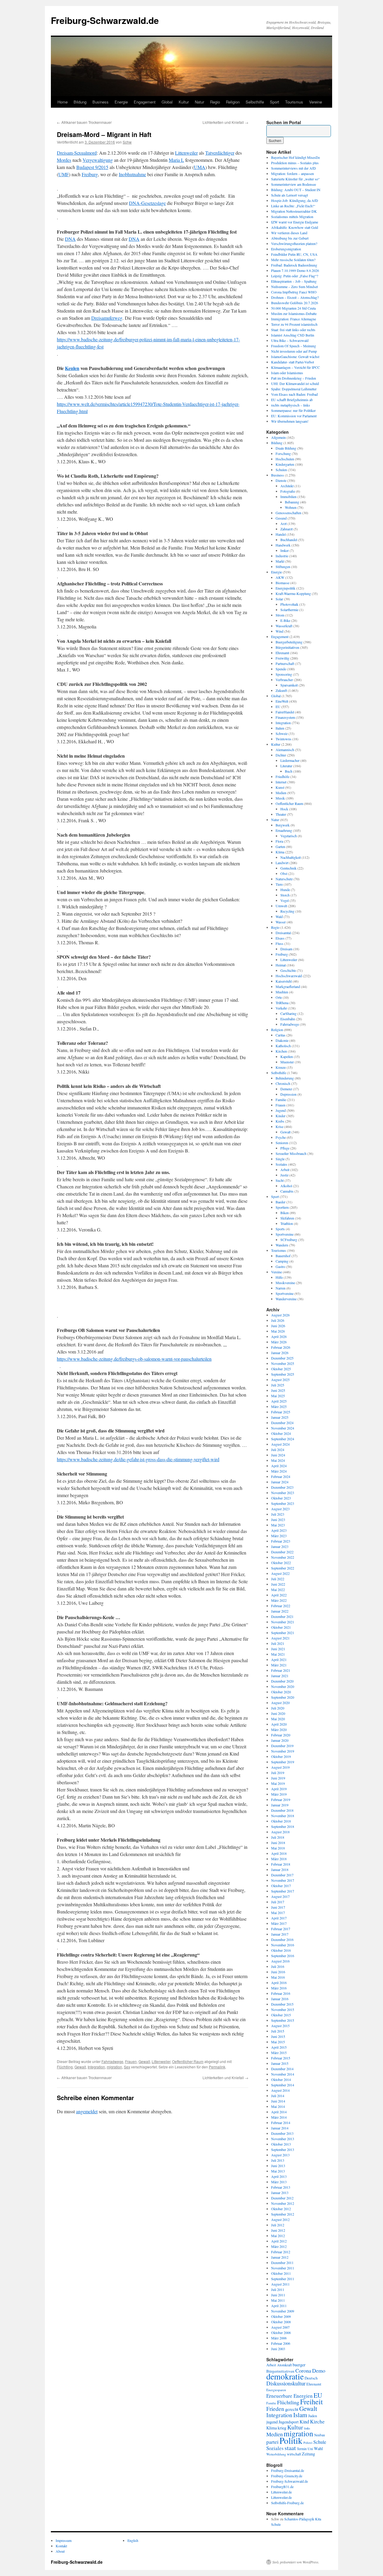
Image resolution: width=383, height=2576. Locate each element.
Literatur (286, 766)
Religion (233, 102)
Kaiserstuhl (284, 981)
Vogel (285, 900)
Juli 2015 (278, 2031)
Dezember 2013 (282, 2133)
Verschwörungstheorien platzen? (294, 243)
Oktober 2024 (281, 1433)
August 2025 (280, 1380)
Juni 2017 (278, 1907)
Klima (280, 852)
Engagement (145, 102)
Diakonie (282, 1040)
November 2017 (283, 1880)
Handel (281, 534)
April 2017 (279, 1918)
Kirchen (281, 1051)
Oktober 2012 (281, 2209)
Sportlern (282, 1207)
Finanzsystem (285, 717)
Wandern (282, 1245)
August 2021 (280, 1638)
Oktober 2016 (281, 1950)
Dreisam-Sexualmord (77, 153)
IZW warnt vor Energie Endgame (295, 222)
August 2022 (280, 1573)
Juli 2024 (278, 1450)
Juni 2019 (278, 1778)
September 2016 (283, 1956)
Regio (215, 102)
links (307, 2428)
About (60, 2551)
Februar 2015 (281, 2058)
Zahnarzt (287, 529)
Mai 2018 (278, 1848)
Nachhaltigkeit (291, 857)
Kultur (184, 102)
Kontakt (61, 2546)
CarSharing (288, 1013)
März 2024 (279, 1471)
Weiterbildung (276, 2454)
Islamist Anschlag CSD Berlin (293, 335)
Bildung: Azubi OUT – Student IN (296, 190)
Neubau (320, 2435)
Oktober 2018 (281, 1821)
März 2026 (279, 1342)
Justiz (284, 1175)
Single (280, 1159)
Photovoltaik (289, 604)
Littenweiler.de (281, 2492)
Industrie (282, 556)
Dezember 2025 (282, 1358)
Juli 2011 (278, 2289)
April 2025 (279, 1401)
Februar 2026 (281, 1347)
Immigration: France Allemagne (294, 319)
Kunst (280, 787)
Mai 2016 (278, 1977)
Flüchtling (65, 2067)
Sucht (280, 1180)
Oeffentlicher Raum (188, 2061)
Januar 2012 (280, 2257)
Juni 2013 (278, 2166)
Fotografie (288, 491)
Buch (289, 771)
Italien (280, 728)
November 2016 (283, 1945)
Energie (121, 102)
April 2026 (279, 1336)
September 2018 (283, 1826)
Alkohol (286, 1186)
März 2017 (279, 1923)
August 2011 (280, 2284)
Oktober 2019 (281, 1756)
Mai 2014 (278, 2106)
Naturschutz (284, 879)
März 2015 (279, 2053)
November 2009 (283, 2311)
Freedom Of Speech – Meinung (294, 346)
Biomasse (282, 583)
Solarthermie (289, 610)
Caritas (281, 1035)
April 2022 (279, 1595)
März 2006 (279, 2338)
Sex (127, 2067)
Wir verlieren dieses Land (289, 233)
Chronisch (283, 1083)
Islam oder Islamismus (287, 373)
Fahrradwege (112, 2061)
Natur (199, 102)
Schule (320, 2442)
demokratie (285, 2376)
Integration (96, 2067)
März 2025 (279, 1406)
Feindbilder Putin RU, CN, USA (294, 254)
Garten (280, 847)
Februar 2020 (281, 1735)
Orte (279, 997)
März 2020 (279, 1729)
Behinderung (285, 1078)
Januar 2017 (280, 1934)
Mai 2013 (278, 2171)
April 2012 (279, 2241)
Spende (281, 669)
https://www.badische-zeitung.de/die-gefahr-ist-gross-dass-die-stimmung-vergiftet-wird (138, 1459)
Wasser (281, 922)
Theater (281, 814)
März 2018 (279, 1859)
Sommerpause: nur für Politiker (293, 410)
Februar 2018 (281, 1864)
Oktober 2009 (281, 2316)
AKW (280, 577)
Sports (280, 1229)
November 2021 (283, 1622)
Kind (304, 2422)
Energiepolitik (285, 588)
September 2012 (283, 2214)
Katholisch (283, 1046)
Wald (279, 916)
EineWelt (282, 701)
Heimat (281, 965)
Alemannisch (285, 750)
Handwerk (283, 545)
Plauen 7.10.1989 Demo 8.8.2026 (295, 270)
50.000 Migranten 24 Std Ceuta (293, 308)
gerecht (292, 2409)
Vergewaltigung (98, 160)
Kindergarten (285, 464)
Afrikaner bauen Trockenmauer (84, 122)
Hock (284, 809)
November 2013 (283, 2139)
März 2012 (279, 2246)
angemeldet (87, 2111)
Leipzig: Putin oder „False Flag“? (295, 276)
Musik (280, 798)
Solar (279, 599)
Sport (275, 102)
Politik (291, 2440)
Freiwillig (282, 658)
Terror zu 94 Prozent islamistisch (294, 324)
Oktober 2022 (281, 1563)
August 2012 (280, 2219)
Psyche (281, 1137)
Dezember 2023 (282, 1487)
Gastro (280, 1266)
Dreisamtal (283, 933)
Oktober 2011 (281, 2273)
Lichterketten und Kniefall (225, 122)
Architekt (287, 486)
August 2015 (280, 2026)
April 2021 (279, 1660)
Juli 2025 (278, 1385)
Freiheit (311, 2401)
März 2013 (279, 2182)
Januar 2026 (280, 1353)
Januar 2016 (280, 1999)
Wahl (318, 2448)
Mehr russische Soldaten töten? (293, 260)
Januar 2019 (280, 1805)
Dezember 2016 (282, 1939)
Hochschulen (285, 459)
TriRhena (282, 1003)
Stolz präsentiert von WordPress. (296, 2562)
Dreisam (286, 949)
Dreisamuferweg (107, 318)
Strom (280, 615)
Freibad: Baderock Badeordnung (294, 265)
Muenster (287, 1062)
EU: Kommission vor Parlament (294, 416)
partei (272, 2442)
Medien (281, 793)
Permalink (217, 2067)
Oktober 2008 (281, 2322)
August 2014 (280, 2090)
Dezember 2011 (282, 2263)
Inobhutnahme (132, 174)
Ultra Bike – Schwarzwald (290, 340)
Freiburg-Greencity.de (287, 2476)
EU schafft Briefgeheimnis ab (292, 400)
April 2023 (279, 1530)
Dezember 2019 (282, 1746)
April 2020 (279, 1724)
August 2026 (280, 1315)
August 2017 (280, 1896)
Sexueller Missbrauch (291, 1153)
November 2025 (283, 1363)
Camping (282, 1261)
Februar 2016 (281, 1993)
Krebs (280, 1121)
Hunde (285, 890)
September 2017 (283, 1891)
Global (167, 102)
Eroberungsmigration (286, 249)
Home (63, 102)
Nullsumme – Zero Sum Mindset (294, 287)
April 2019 (279, 1789)
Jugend (281, 1110)
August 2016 (280, 1961)
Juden (313, 2416)
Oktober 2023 (281, 1498)
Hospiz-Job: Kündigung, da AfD (295, 200)
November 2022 (283, 1557)
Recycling (287, 911)
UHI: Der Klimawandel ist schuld (295, 383)
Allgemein (278, 437)
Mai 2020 (278, 1719)
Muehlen (282, 992)
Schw (127, 142)
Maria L (176, 160)
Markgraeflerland (288, 986)
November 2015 (283, 2009)
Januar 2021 (280, 1676)
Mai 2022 (278, 1590)
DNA (70, 239)
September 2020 (283, 1697)
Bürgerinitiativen (287, 647)
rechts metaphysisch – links (291, 405)
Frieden (275, 2409)
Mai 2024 (278, 1460)
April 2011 (279, 2306)
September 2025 (283, 1374)
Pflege (285, 1148)
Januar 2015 (280, 2063)
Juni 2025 (278, 1390)
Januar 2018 (280, 1869)
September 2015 (283, 2020)
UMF (64, 174)
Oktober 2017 (281, 1886)
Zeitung (308, 2454)
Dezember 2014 (282, 2069)
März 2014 (279, 2117)
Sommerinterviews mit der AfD (294, 168)
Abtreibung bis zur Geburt (290, 238)
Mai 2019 (278, 1783)
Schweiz (282, 733)
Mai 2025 (278, 1396)
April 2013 (279, 2176)
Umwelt (281, 906)
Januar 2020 (280, 1740)
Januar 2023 (280, 1546)
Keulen (72, 368)
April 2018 (279, 1853)
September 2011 (283, 2279)
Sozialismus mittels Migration (292, 217)
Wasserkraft (284, 626)
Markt (280, 561)
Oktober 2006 (281, 2333)
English (133, 2540)
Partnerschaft (285, 663)
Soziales (281, 1164)
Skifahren (287, 1218)
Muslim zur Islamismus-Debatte (294, 313)
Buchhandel (289, 540)
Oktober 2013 (281, 2144)
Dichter (281, 755)
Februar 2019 (281, 1799)
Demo (319, 2371)
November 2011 (283, 2268)
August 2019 (280, 1767)
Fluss (279, 943)
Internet (281, 782)
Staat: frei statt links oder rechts (293, 330)
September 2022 (283, 1568)
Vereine (316, 102)
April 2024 (279, 1466)
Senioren (282, 1143)
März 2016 (279, 1988)
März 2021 (279, 1665)
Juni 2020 (278, 1713)
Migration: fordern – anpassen (292, 173)
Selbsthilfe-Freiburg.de (287, 2503)
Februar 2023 (281, 1541)
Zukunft (281, 690)
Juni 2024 (278, 1455)
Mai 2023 (278, 1525)
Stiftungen (283, 567)
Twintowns (284, 739)
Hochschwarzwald (289, 976)
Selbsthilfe (255, 102)
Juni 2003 (278, 2349)
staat (290, 2448)
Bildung (80, 102)
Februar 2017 (281, 1929)
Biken (285, 1213)
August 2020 (280, 1703)
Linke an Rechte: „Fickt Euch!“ (293, 206)
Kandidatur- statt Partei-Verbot (292, 362)
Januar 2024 (280, 1482)
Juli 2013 (278, 2160)
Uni (310, 2449)
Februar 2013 (281, 2187)
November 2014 (283, 2074)
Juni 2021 (278, 1649)
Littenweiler (186, 153)
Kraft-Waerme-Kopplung (293, 593)
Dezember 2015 (282, 2004)
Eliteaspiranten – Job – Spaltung (294, 281)
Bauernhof (283, 1256)
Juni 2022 (278, 1584)
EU (278, 707)
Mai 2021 (278, 1654)
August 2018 (280, 1832)
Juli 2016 (278, 1966)
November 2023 (283, 1493)
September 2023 (283, 1503)
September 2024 (283, 1439)
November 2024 (283, 1428)
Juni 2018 (278, 1843)
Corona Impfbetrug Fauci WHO (294, 292)
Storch (285, 895)
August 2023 (280, 1509)
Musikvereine (285, 1283)
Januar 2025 (280, 1417)
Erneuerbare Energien (289, 2396)
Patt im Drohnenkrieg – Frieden (294, 378)
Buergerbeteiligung (289, 642)
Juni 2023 (278, 1520)
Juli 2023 (278, 1514)
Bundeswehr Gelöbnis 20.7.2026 (295, 303)
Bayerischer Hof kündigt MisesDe (295, 157)
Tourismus (294, 102)
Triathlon (287, 1223)
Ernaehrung (284, 830)
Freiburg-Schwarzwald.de (105, 20)
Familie (281, 1100)
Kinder (281, 1116)
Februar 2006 (281, 2343)
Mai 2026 (278, 1331)
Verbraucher (284, 680)
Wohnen (291, 507)
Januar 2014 (280, 2128)
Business (101, 102)
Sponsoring (284, 674)
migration (114, 2067)
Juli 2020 (278, 1708)
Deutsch (311, 2378)
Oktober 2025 (281, 1369)
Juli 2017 (278, 1902)
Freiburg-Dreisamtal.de (288, 2470)
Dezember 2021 (282, 1616)
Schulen (281, 470)
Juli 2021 (278, 1643)
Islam (300, 2415)
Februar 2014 (281, 2123)
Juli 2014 (278, 2096)
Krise (279, 1126)
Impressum (64, 2540)
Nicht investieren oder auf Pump (294, 351)
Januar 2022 (280, 1611)
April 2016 (279, 1983)
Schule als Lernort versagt (289, 195)
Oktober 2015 (281, 2015)
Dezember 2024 (282, 1423)
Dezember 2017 (282, 1875)
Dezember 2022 (282, 1552)
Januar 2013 (280, 2193)
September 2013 (283, 2149)
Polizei (308, 2443)
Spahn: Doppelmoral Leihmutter (294, 389)
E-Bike (285, 620)
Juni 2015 (278, 2036)
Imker (285, 550)
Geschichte (288, 970)
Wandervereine (286, 1299)
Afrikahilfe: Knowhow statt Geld (295, 227)
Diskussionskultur (286, 2383)
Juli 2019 (278, 1773)
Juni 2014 (278, 2101)
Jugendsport (289, 2422)
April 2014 (279, 2112)
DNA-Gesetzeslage (147, 203)
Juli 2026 (278, 1320)
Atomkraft (284, 2365)
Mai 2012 (278, 2236)
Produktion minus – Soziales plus (295, 163)
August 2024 (280, 1444)
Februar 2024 (281, 1476)
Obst (284, 873)
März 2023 (279, 1536)
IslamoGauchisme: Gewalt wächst (295, 357)
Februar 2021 (281, 1670)
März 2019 (279, 1794)
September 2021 (283, 1633)
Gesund (281, 518)
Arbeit (285, 1170)
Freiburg (90, 174)
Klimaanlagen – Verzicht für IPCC (295, 367)
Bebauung (292, 502)
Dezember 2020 (282, 1681)
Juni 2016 (278, 1972)
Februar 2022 (281, 1606)
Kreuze (281, 1067)
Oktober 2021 (281, 1627)
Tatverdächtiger (220, 153)
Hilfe (279, 1277)
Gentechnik (288, 868)
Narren (281, 1288)
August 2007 (280, 2327)
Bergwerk (283, 825)
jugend (272, 2422)
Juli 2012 (278, 2225)
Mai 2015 (278, 2042)
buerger (299, 2365)
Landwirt (282, 863)
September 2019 (283, 1762)
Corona (303, 2371)
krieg (282, 2428)
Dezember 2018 (282, 1810)
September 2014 (283, 2085)
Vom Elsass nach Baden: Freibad (294, 394)
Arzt (284, 523)
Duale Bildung (286, 448)
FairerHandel (285, 712)
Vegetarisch (289, 836)
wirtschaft (294, 2454)
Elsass (280, 938)
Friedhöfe (282, 777)
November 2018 (283, 1816)
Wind (279, 631)
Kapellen (287, 1056)
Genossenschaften (288, 513)
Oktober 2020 (281, 1692)
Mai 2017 (278, 1913)
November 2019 (283, 1751)
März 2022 (279, 1600)
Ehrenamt (282, 653)
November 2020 (283, 1686)
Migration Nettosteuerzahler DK (294, 211)
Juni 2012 (278, 2230)
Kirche (317, 2421)
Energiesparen (276, 2390)
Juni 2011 (278, 2295)
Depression (288, 1094)
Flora (279, 841)
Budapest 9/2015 (92, 167)
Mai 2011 (278, 2300)
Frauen (131, 2061)
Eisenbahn (288, 1019)
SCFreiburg (289, 1240)
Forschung (283, 453)
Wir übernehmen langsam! (290, 421)
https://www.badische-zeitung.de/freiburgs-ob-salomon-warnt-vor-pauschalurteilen (134, 1359)
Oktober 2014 (281, 2079)
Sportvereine (285, 1234)
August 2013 (280, 2155)
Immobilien (288, 497)
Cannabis (287, 1191)
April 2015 (279, 2047)
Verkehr (281, 1008)
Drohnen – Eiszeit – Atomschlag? (295, 297)
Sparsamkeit (289, 685)
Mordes (64, 160)
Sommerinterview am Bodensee (294, 184)
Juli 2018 (278, 1837)
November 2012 (283, 2203)
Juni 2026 (278, 1326)
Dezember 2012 (282, 2198)
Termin (302, 2449)
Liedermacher (290, 760)
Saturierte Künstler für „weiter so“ (295, 179)
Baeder (281, 1202)
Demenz (286, 1089)
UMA (200, 167)
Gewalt (144, 2061)
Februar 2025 (281, 1412)
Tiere (279, 884)
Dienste (281, 480)
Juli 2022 (278, 1579)
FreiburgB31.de (282, 2487)
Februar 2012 (281, 2252)
